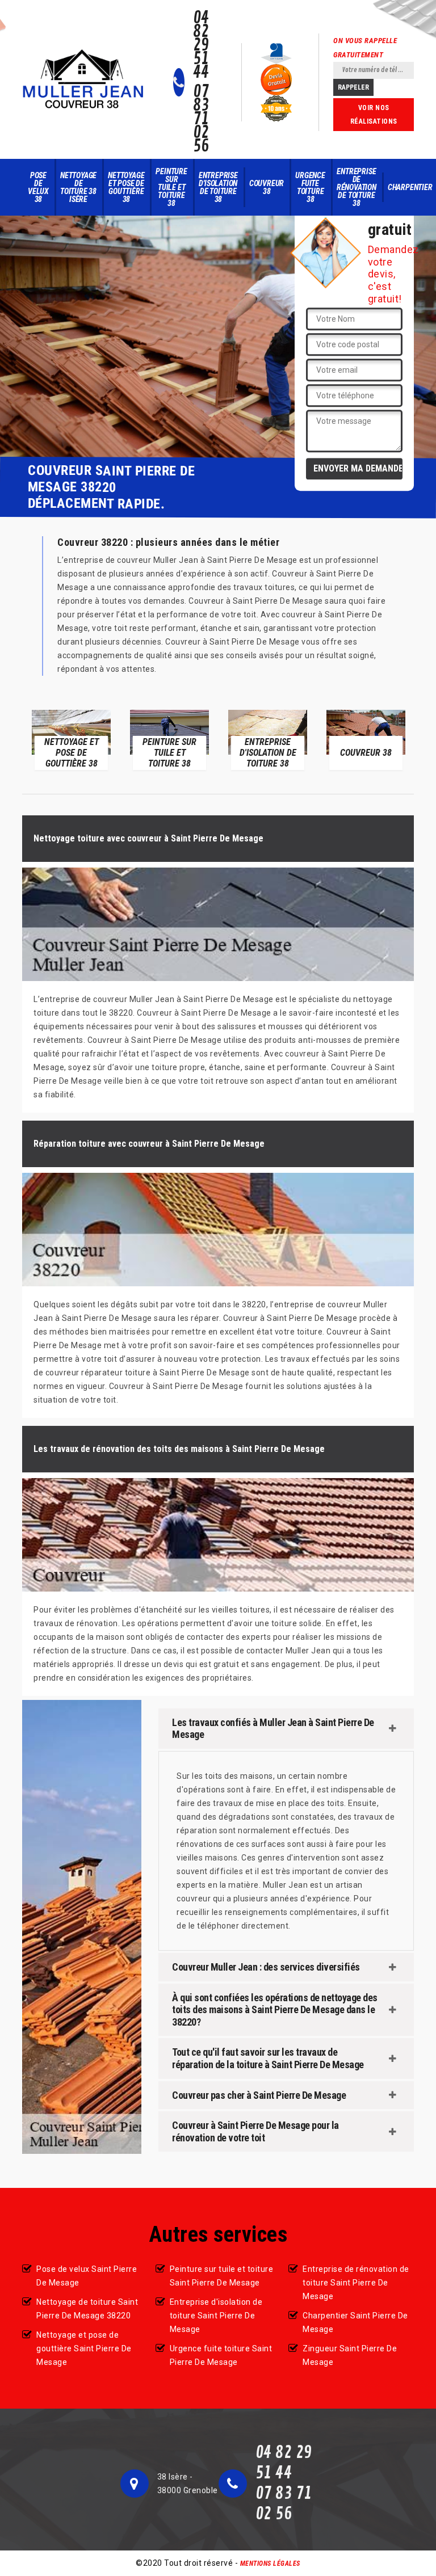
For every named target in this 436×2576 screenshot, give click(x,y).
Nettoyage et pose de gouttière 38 (126, 187)
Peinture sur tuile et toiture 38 (171, 187)
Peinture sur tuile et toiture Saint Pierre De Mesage (222, 2276)
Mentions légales (270, 2564)
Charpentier (410, 187)
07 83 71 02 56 (201, 119)
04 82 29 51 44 (201, 45)
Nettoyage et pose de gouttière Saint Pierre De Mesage (84, 2348)
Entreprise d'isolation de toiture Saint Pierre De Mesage (216, 2316)
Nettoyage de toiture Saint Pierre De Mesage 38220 (87, 2309)
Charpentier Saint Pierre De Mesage (355, 2322)
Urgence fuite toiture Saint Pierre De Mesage (221, 2355)
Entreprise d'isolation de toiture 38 (218, 187)
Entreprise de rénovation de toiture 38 (357, 187)
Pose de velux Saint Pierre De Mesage (87, 2276)
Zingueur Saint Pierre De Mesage (350, 2355)
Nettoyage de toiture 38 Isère (78, 187)
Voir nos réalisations (374, 115)
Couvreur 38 (267, 187)
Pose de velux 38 (38, 187)
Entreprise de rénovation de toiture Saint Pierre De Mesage (356, 2283)
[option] (71, 739)
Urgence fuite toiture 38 (310, 187)
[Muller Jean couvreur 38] (83, 79)
